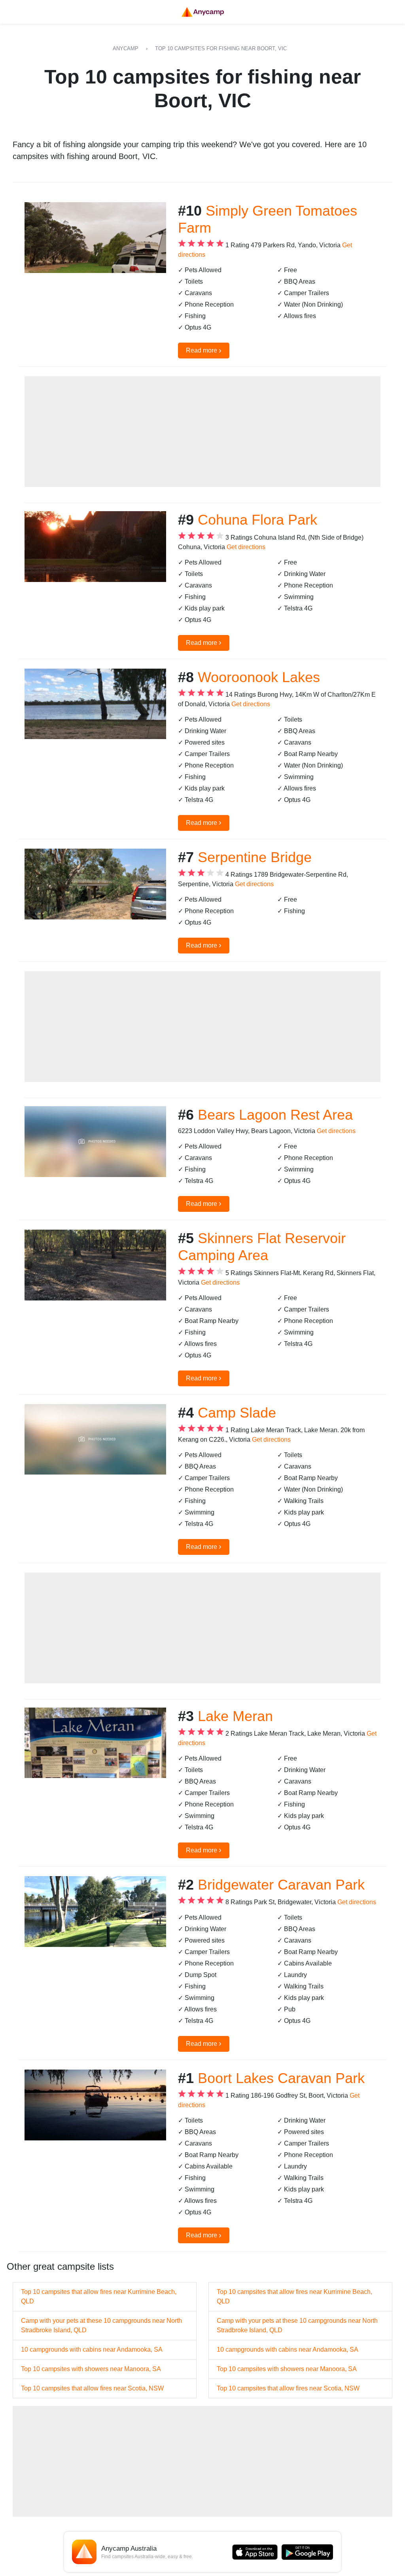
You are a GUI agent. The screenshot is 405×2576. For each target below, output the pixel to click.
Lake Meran (235, 1716)
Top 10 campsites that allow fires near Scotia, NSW (92, 2388)
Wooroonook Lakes (259, 677)
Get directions (246, 547)
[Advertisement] (202, 432)
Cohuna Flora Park (257, 520)
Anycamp (126, 48)
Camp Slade (237, 1413)
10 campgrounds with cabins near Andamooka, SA (92, 2349)
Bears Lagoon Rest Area (275, 1115)
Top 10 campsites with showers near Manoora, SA (91, 2369)
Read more (204, 350)
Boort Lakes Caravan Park (281, 2078)
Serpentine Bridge (255, 857)
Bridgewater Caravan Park (281, 1885)
